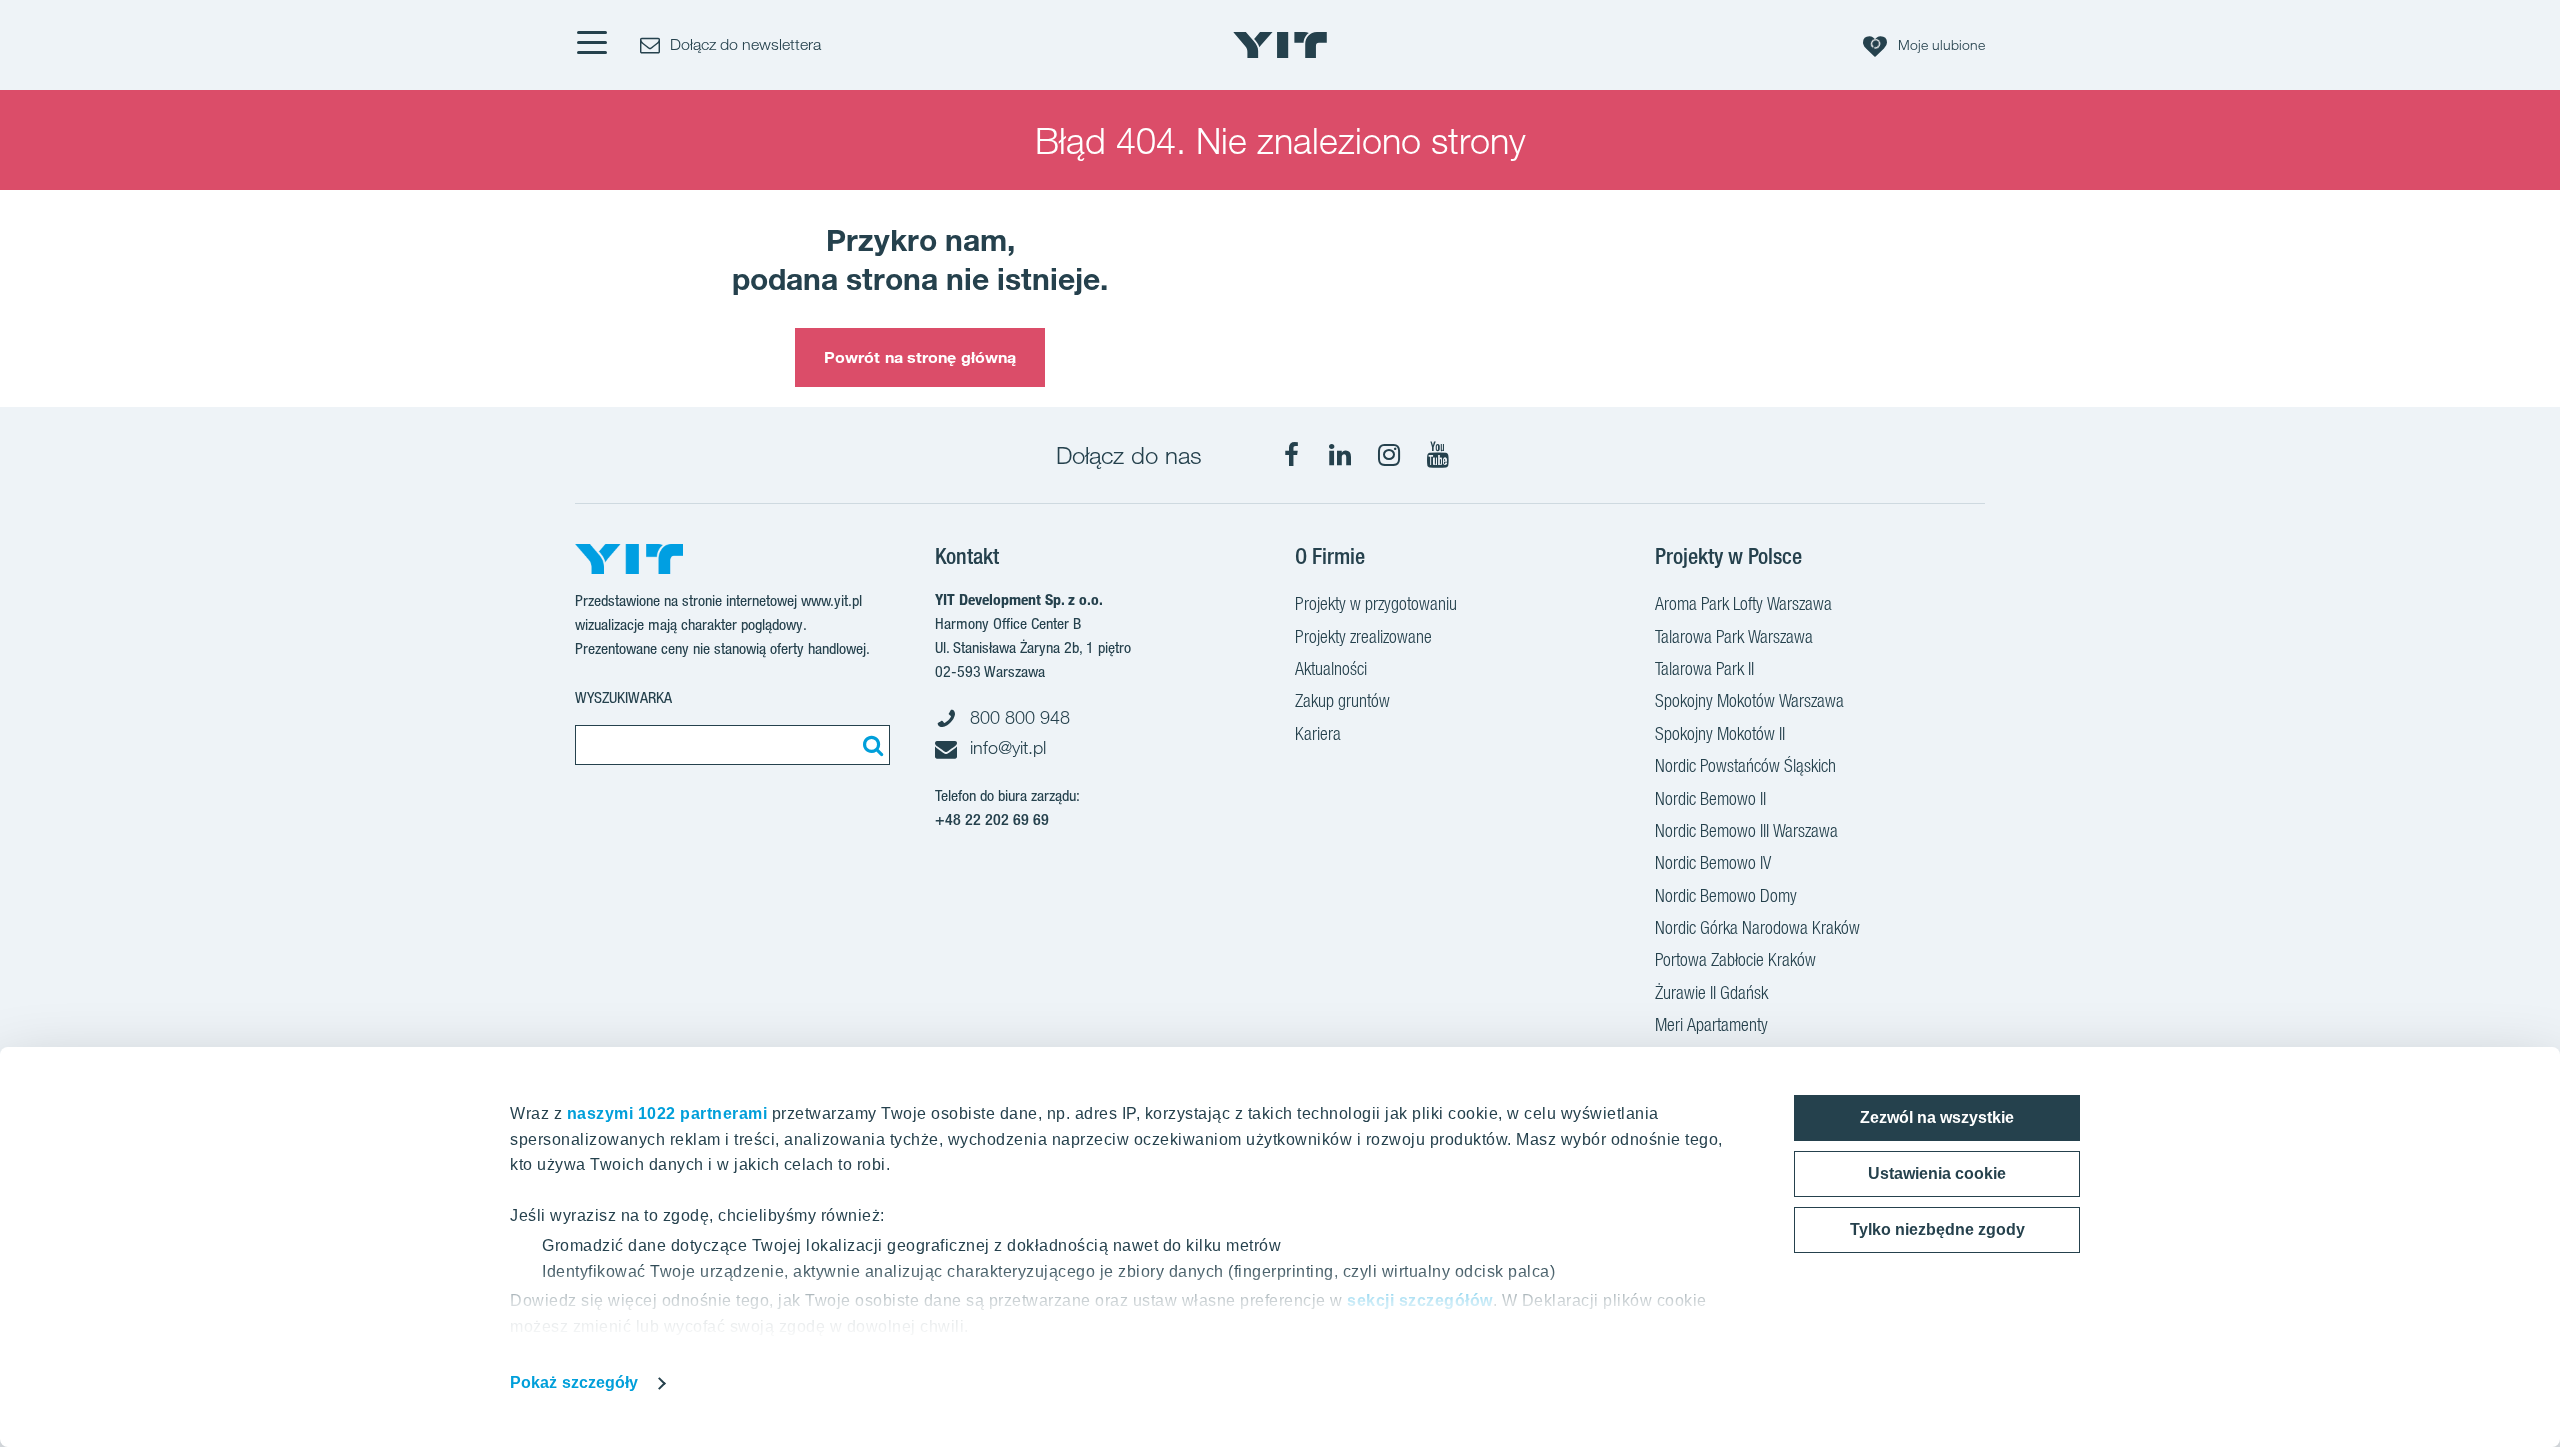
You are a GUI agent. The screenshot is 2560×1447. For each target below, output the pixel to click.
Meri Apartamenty (1711, 1024)
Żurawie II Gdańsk (1711, 992)
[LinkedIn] (1340, 455)
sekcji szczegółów (1420, 1300)
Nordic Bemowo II (1710, 798)
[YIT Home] (1280, 45)
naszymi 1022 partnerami (667, 1113)
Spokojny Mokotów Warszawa (1749, 700)
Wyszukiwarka (623, 697)
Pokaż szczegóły (574, 1382)
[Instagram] (1389, 455)
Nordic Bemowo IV (1713, 862)
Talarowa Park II (1704, 668)
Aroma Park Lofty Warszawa (1743, 603)
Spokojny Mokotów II (1720, 733)
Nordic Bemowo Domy (1726, 895)
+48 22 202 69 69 (992, 819)
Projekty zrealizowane (1363, 636)
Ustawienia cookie (1937, 1173)
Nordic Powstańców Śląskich (1745, 765)
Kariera (1318, 733)
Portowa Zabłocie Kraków (1735, 959)
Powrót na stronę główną (920, 357)
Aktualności (1331, 668)
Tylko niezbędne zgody (1937, 1229)
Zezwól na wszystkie (1937, 1117)
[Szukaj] (870, 745)
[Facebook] (1291, 455)
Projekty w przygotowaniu (1376, 603)
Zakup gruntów (1342, 700)
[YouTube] (1438, 455)
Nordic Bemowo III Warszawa (1746, 830)
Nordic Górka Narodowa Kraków (1757, 927)
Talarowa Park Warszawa (1734, 636)
